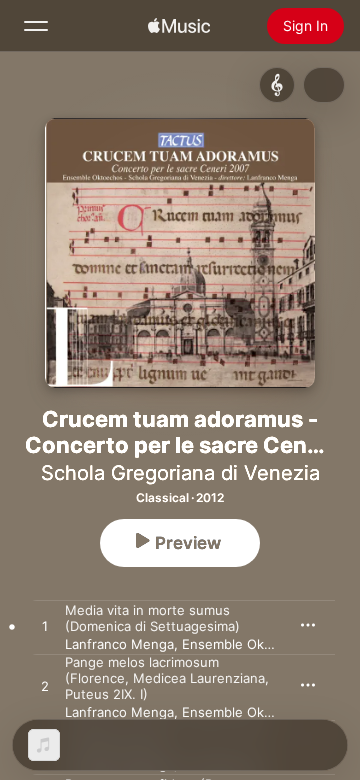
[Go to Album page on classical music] (277, 85)
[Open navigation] (36, 26)
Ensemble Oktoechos (248, 644)
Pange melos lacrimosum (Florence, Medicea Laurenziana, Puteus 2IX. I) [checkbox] (167, 678)
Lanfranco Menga (119, 644)
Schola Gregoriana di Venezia (180, 473)
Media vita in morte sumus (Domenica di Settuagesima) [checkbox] (152, 618)
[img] (179, 26)
